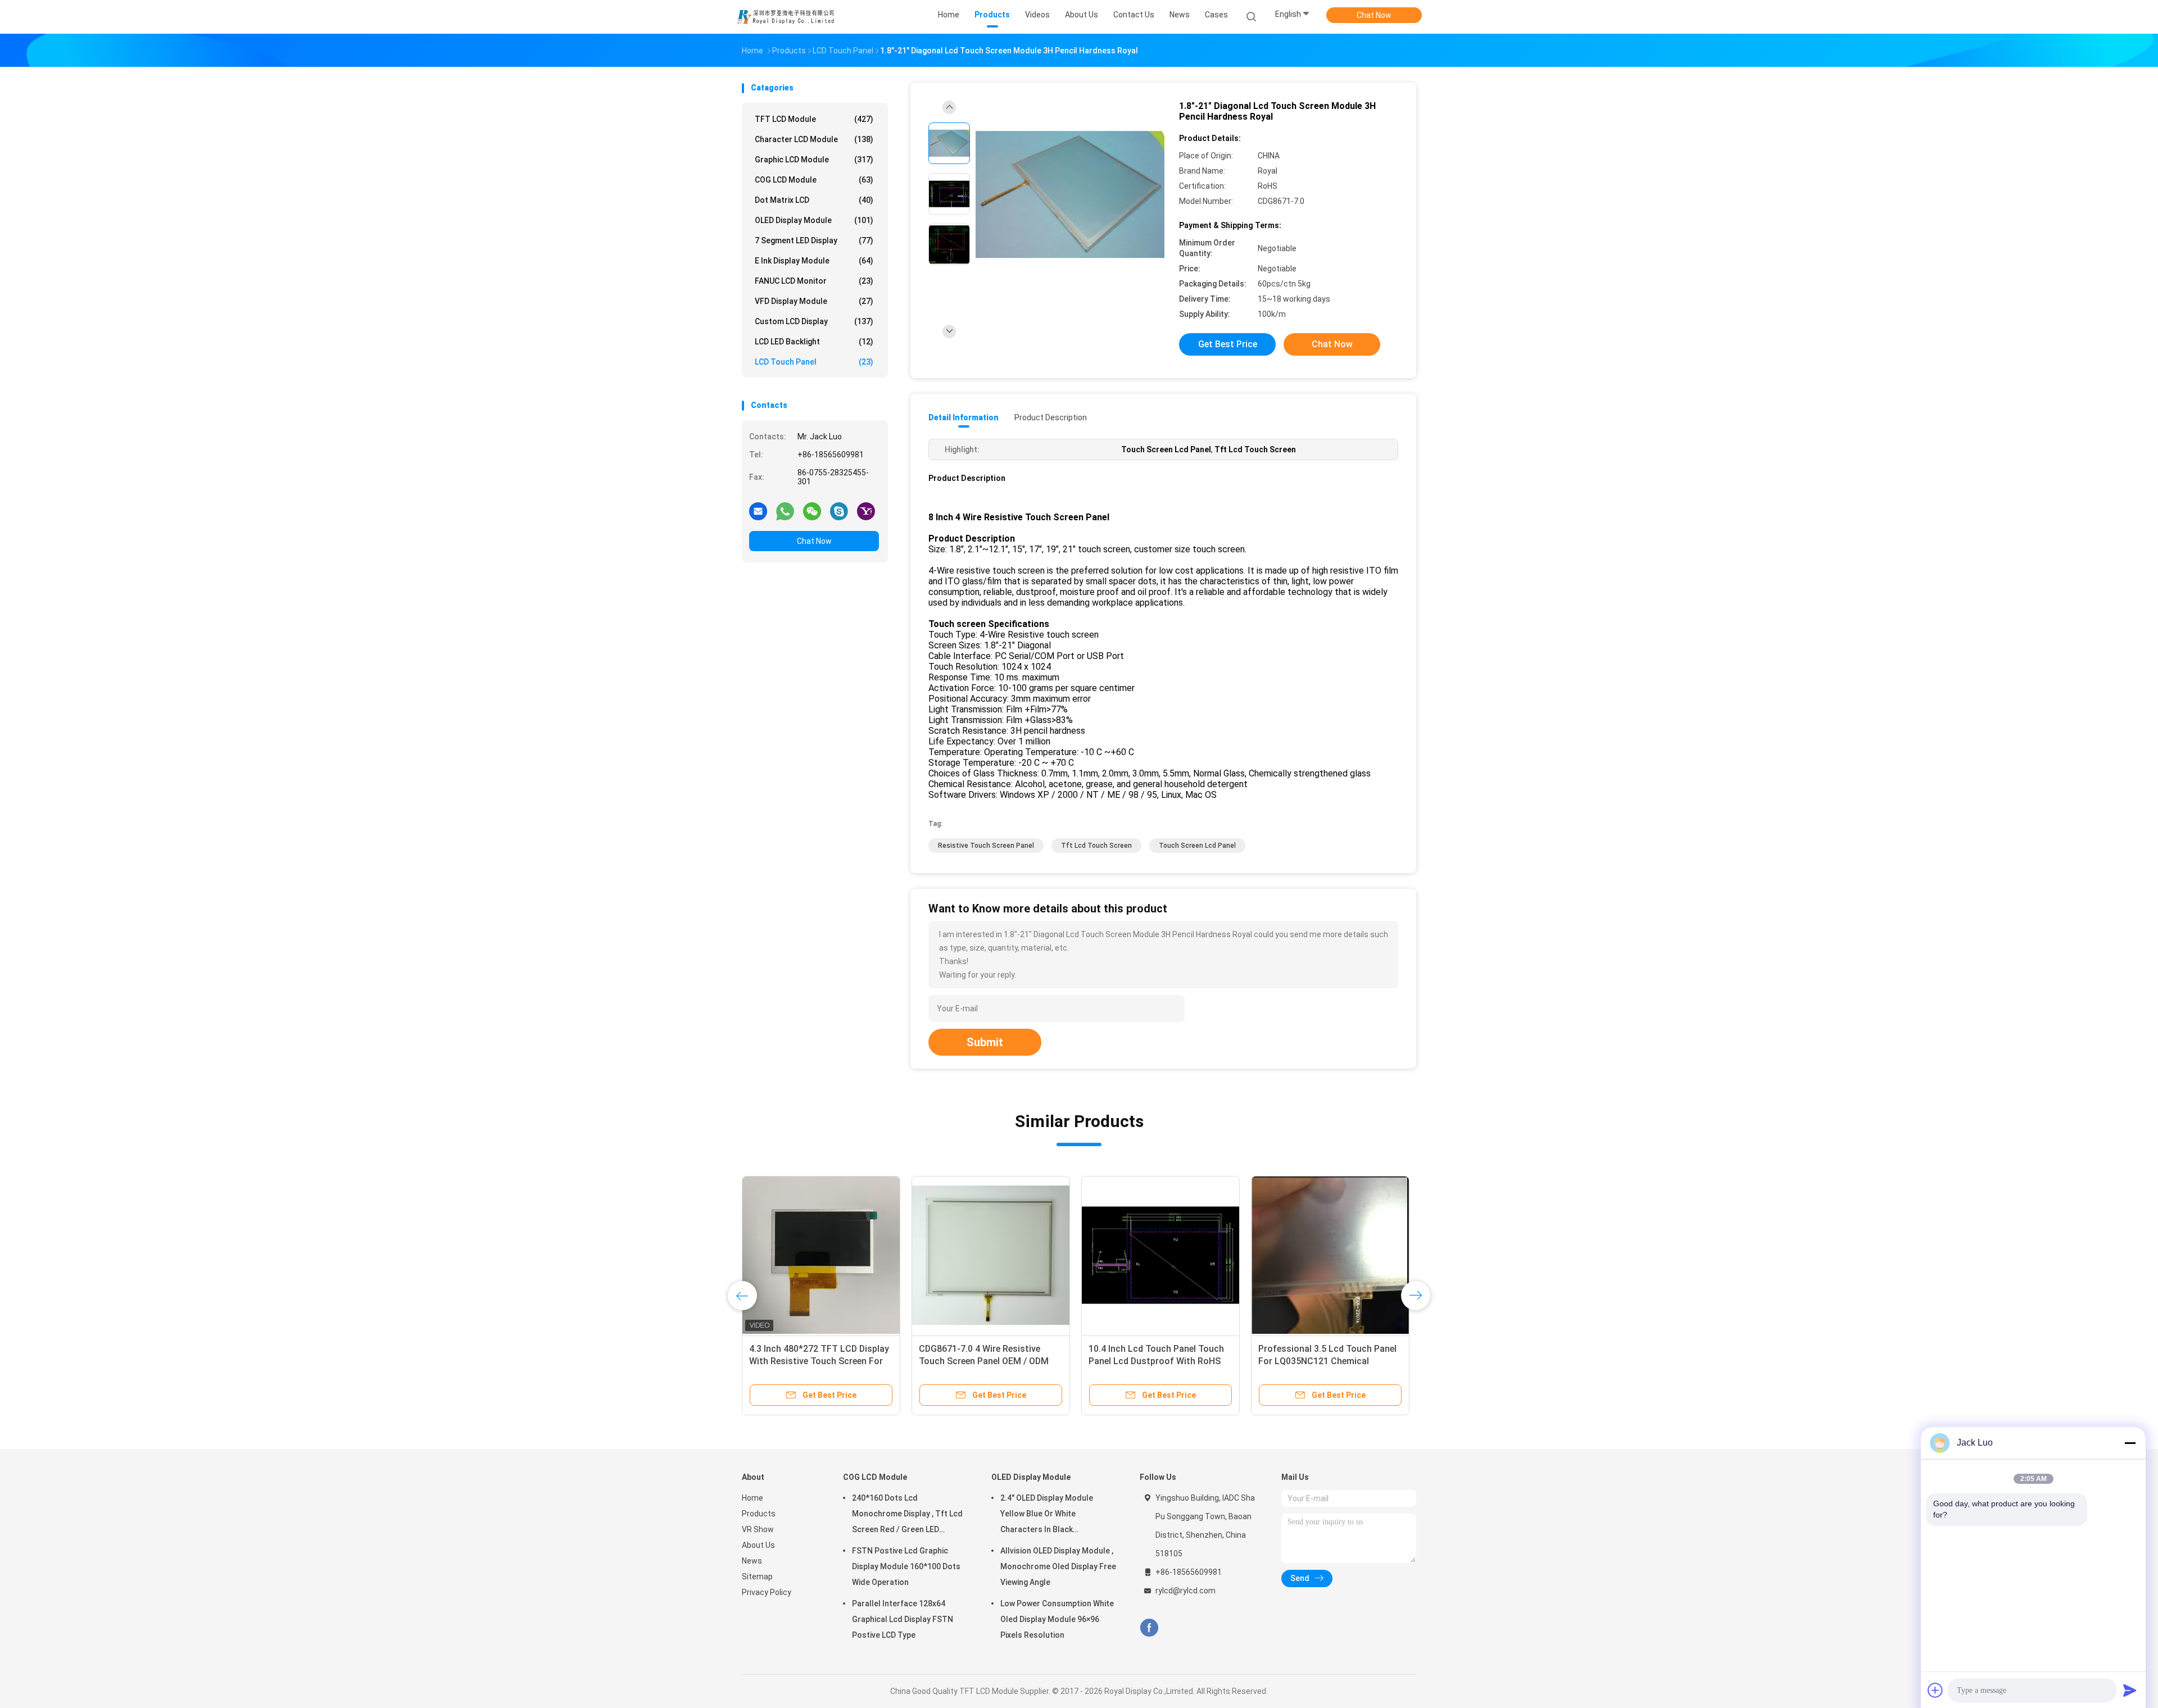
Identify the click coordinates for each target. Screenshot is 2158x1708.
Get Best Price (1228, 344)
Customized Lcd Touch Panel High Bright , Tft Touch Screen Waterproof (990, 1361)
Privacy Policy (767, 1592)
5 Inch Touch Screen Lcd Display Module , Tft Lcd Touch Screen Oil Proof (819, 1361)
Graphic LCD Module (814, 160)
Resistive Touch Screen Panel (986, 846)
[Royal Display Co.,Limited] (786, 17)
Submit (985, 1042)
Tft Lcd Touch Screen (1096, 846)
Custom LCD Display (814, 321)
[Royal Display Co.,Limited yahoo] (866, 511)
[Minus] (2130, 1443)
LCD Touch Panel (814, 362)
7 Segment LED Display (814, 240)
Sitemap (757, 1577)
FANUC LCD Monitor (814, 281)
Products (759, 1514)
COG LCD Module (814, 180)
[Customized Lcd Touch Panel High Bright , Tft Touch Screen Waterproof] (991, 1255)
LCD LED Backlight (814, 342)
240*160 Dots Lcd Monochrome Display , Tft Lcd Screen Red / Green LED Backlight (907, 1515)
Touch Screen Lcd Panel (1197, 846)
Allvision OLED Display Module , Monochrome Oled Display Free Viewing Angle (1058, 1566)
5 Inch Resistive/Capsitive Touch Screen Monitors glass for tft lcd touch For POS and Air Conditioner (1330, 1361)
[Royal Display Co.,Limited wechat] (812, 511)
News (752, 1561)
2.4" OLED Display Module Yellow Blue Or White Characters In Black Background (1047, 1515)
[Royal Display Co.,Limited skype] (839, 511)
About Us (758, 1545)
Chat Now (1374, 15)
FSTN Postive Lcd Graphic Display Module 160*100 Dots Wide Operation (906, 1566)
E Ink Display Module (814, 261)
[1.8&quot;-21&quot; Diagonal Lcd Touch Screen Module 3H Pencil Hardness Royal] (1070, 195)
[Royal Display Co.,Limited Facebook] (1149, 1628)
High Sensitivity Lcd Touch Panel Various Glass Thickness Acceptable (1156, 1361)
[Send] (2130, 1690)
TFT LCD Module (814, 119)
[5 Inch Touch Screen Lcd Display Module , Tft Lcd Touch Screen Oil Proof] (821, 1255)
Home (752, 1498)
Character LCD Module (814, 139)
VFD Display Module (814, 301)
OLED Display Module (814, 220)
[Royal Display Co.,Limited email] (758, 511)
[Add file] (1935, 1690)
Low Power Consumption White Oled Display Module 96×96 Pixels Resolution (1057, 1619)
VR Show (758, 1529)
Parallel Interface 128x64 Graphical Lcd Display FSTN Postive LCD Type (903, 1619)
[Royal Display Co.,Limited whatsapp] (785, 511)
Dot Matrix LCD (814, 200)
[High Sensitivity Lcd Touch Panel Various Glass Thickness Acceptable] (1160, 1255)
